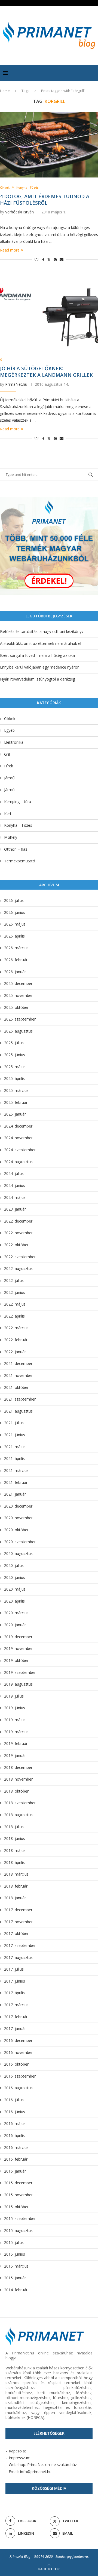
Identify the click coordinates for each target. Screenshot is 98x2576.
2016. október (16, 2064)
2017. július (14, 1969)
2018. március (16, 1874)
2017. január (15, 2028)
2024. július (14, 1173)
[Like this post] (36, 260)
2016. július (14, 2100)
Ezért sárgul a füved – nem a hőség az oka (37, 655)
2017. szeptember (20, 1945)
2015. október (16, 2207)
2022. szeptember (20, 1257)
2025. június (15, 1055)
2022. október (16, 1245)
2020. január (15, 1625)
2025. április (14, 1078)
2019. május (15, 1720)
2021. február (16, 1482)
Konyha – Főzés (18, 825)
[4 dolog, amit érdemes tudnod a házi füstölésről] (49, 145)
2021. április (14, 1458)
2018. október (16, 1791)
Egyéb (9, 730)
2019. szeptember (20, 1672)
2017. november (18, 1922)
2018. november (18, 1779)
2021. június (15, 1435)
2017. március (16, 2005)
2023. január (15, 1209)
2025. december (18, 983)
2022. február (16, 1340)
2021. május (15, 1447)
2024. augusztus (18, 1162)
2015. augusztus (18, 2230)
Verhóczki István (19, 212)
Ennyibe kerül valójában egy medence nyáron (40, 667)
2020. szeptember (20, 1542)
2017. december (18, 1910)
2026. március (16, 948)
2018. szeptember (20, 1803)
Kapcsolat (17, 2451)
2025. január (15, 1114)
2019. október (16, 1660)
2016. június (15, 2112)
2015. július (14, 2242)
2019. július (14, 1696)
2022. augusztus (18, 1268)
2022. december (18, 1221)
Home (5, 91)
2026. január (15, 972)
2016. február (16, 2159)
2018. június (15, 1838)
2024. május (15, 1197)
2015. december (18, 2183)
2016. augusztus (18, 2088)
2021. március (16, 1470)
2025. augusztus (18, 1031)
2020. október (16, 1530)
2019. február (16, 1743)
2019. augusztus (18, 1684)
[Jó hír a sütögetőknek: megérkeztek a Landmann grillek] (49, 317)
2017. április (14, 1993)
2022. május (15, 1304)
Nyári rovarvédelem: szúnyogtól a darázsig (37, 679)
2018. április (14, 1862)
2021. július (14, 1423)
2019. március (16, 1732)
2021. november (18, 1375)
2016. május (15, 2123)
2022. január (15, 1352)
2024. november (18, 1138)
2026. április (14, 936)
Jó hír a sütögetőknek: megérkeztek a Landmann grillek (46, 372)
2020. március (16, 1613)
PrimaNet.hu (16, 384)
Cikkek (10, 719)
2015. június (15, 2254)
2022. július (14, 1280)
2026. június (15, 912)
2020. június (15, 1577)
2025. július (14, 1043)
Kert (8, 814)
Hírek (9, 766)
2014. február (16, 2290)
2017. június (15, 1981)
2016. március (16, 2147)
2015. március (16, 2266)
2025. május (15, 1067)
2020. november (18, 1518)
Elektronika (14, 742)
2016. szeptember (20, 2076)
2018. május (15, 1850)
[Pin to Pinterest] (55, 260)
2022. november (18, 1233)
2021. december (18, 1363)
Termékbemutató (20, 861)
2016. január (15, 2171)
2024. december (18, 1126)
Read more (10, 250)
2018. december (18, 1767)
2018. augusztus (18, 1815)
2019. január (15, 1755)
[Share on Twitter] (49, 260)
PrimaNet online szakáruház (52, 2465)
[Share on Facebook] (43, 260)
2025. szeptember (20, 1019)
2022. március (16, 1328)
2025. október (16, 1007)
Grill (7, 754)
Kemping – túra (18, 802)
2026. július (14, 900)
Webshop (17, 2465)
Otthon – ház (16, 849)
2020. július (14, 1565)
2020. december (18, 1506)
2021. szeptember (20, 1399)
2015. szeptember (20, 2218)
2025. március (16, 1090)
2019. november (18, 1648)
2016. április (14, 2135)
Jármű (9, 778)
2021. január (15, 1494)
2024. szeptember (20, 1150)
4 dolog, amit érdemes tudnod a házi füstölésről (45, 200)
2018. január (15, 1898)
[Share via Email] (62, 260)
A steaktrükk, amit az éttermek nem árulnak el (41, 643)
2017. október (16, 1933)
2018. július (14, 1827)
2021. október (16, 1387)
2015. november (18, 2195)
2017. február (16, 2017)
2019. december (18, 1637)
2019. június (15, 1708)
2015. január (15, 2278)
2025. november (18, 995)
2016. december (18, 2040)
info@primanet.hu (36, 2472)
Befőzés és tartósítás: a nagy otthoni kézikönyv (42, 631)
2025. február (16, 1102)
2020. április (14, 1601)
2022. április (14, 1316)
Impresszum (20, 2458)
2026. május (15, 924)
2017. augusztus (18, 1957)
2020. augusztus (18, 1553)
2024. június (15, 1185)
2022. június (15, 1292)
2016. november (18, 2052)
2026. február (16, 960)
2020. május (15, 1589)
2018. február (16, 1886)
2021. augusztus (18, 1411)
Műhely (11, 837)
